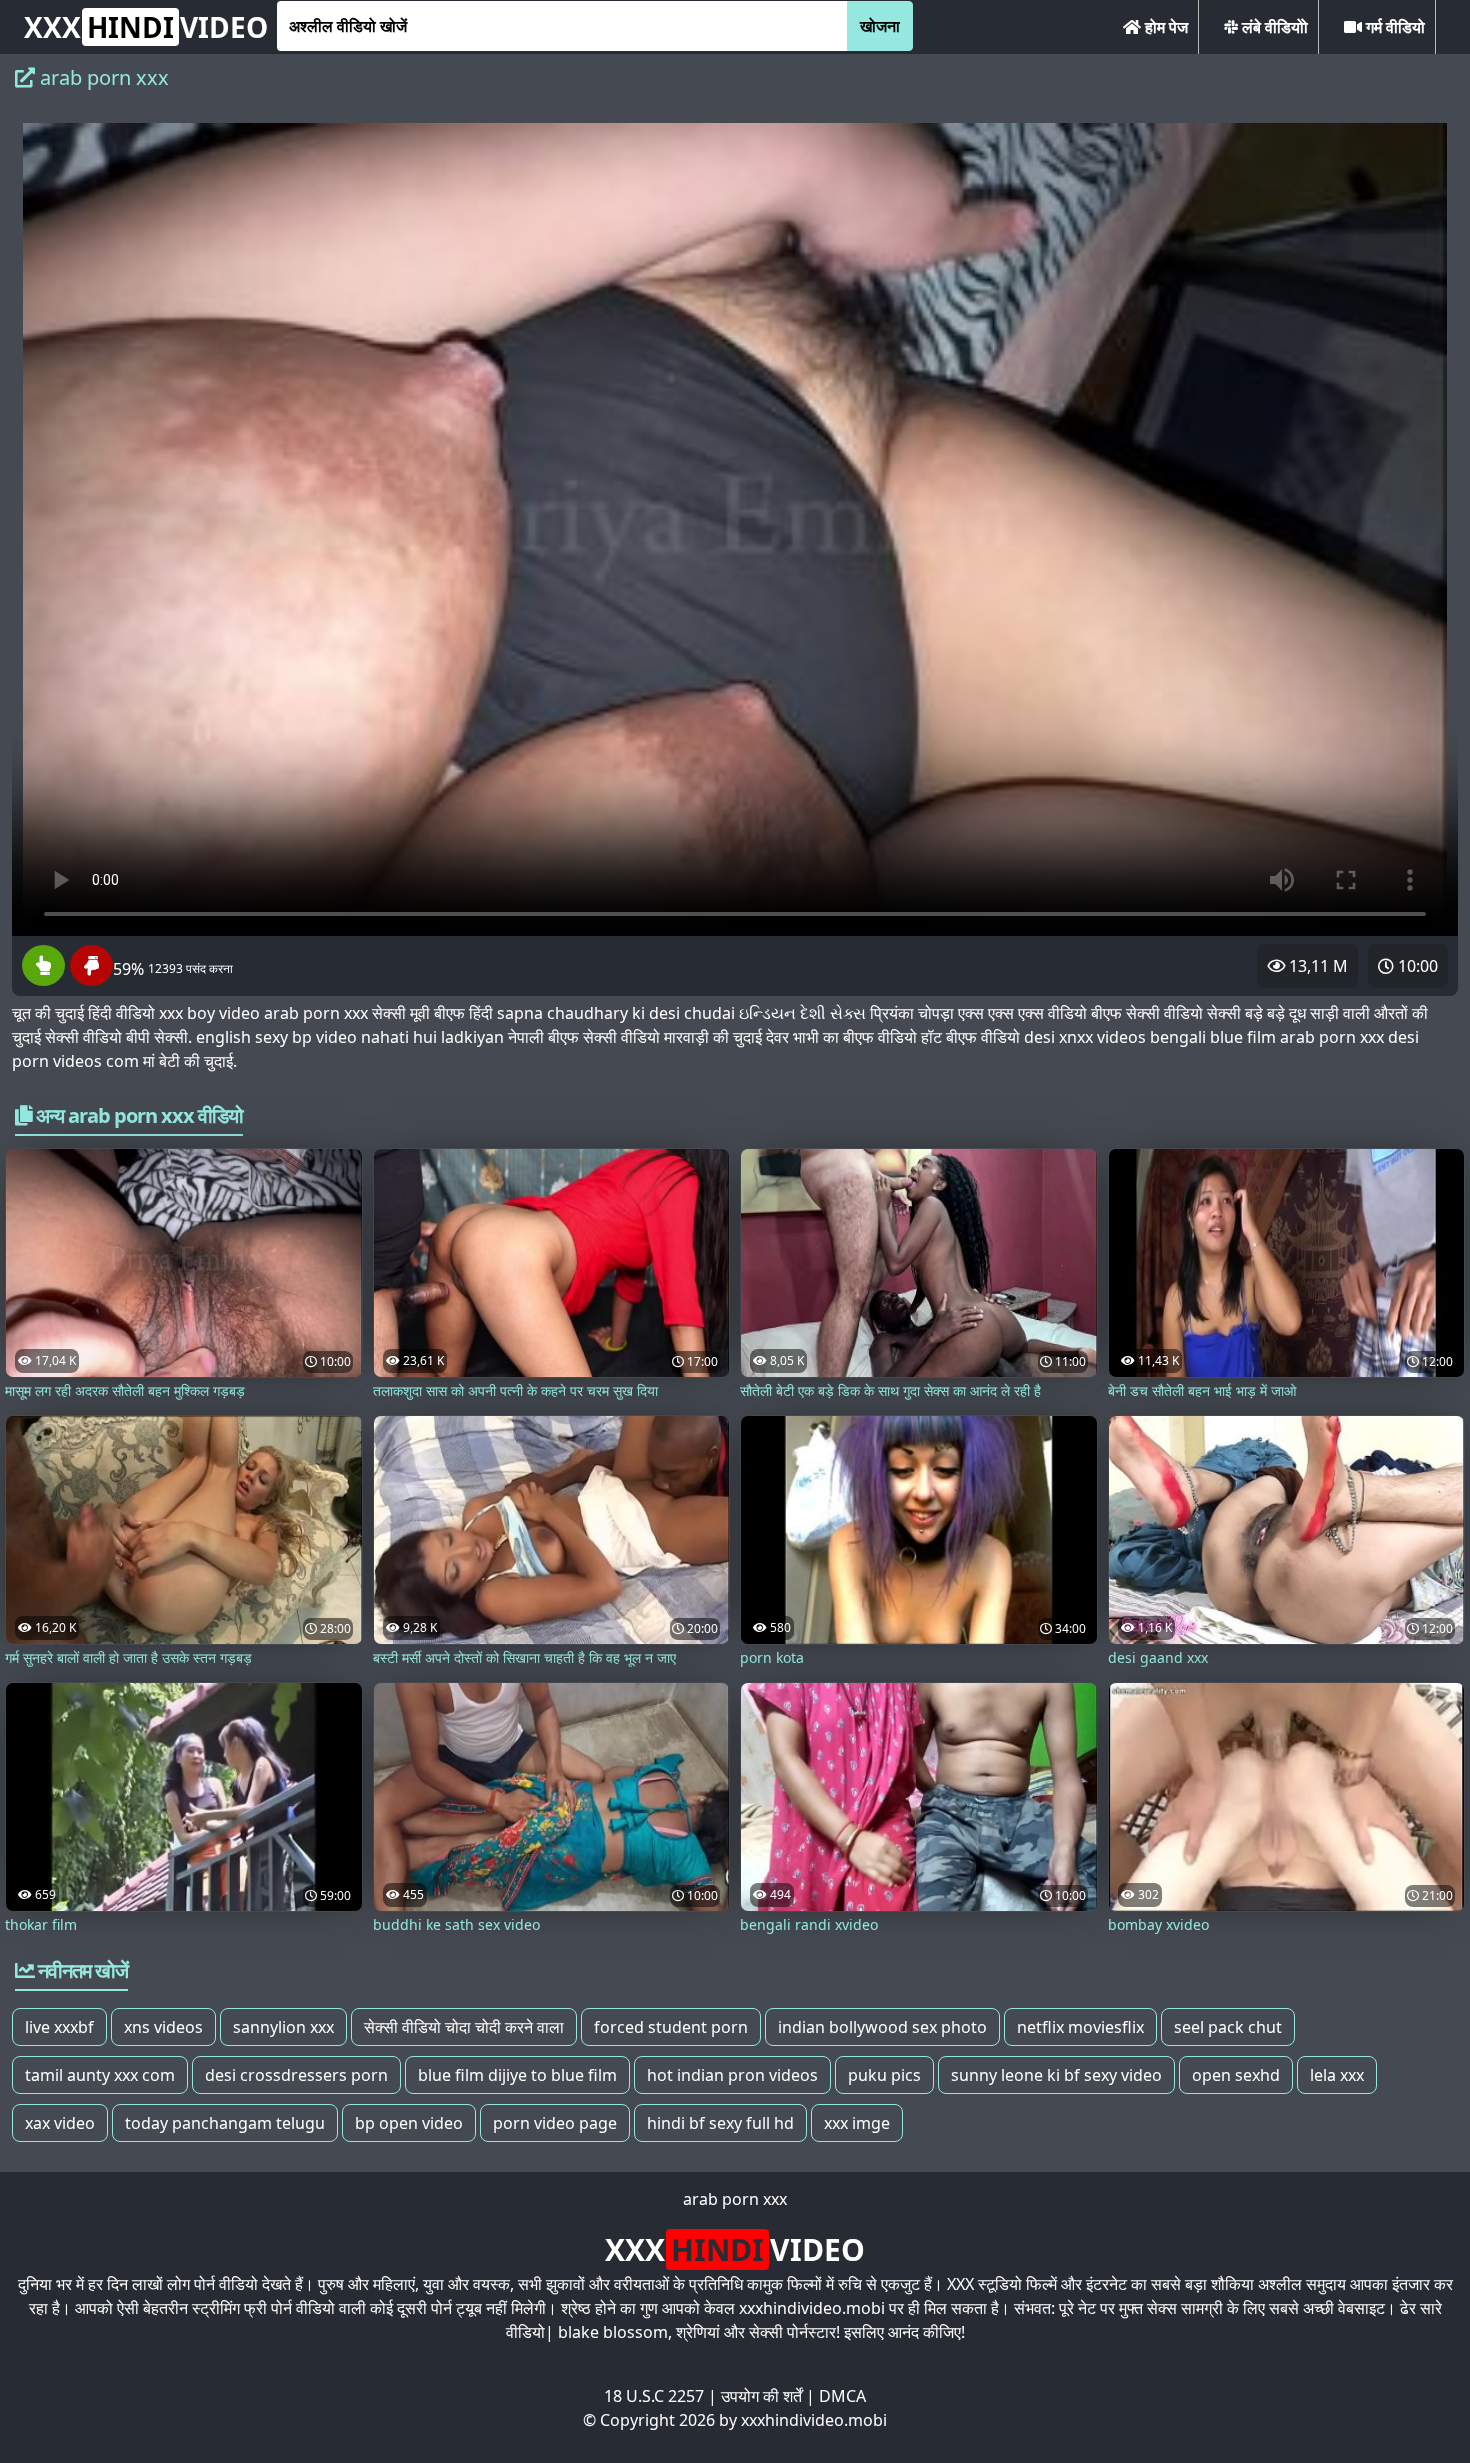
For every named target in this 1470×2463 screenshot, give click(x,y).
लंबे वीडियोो (1273, 27)
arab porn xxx (735, 2199)
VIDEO (146, 27)
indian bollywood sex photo (882, 2027)
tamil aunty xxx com (100, 2075)
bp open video (409, 2123)
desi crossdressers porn (296, 2075)
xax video (60, 2123)
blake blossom (613, 2332)
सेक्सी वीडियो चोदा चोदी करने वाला (464, 2027)
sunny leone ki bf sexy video (1056, 2075)
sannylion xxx (283, 2027)
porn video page (555, 2123)
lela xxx (1337, 2075)
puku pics (884, 2075)
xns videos (163, 2027)
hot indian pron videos (732, 2075)
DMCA (842, 2396)
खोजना (880, 26)
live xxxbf (59, 2027)
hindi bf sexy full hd (720, 2123)
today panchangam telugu (225, 2123)
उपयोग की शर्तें (761, 2396)
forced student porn (671, 2027)
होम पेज (1164, 27)
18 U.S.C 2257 (654, 2396)
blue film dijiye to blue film (517, 2075)
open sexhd (1236, 2075)
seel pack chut (1228, 2027)
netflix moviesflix (1080, 2027)
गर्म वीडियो (1393, 27)
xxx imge (857, 2123)
